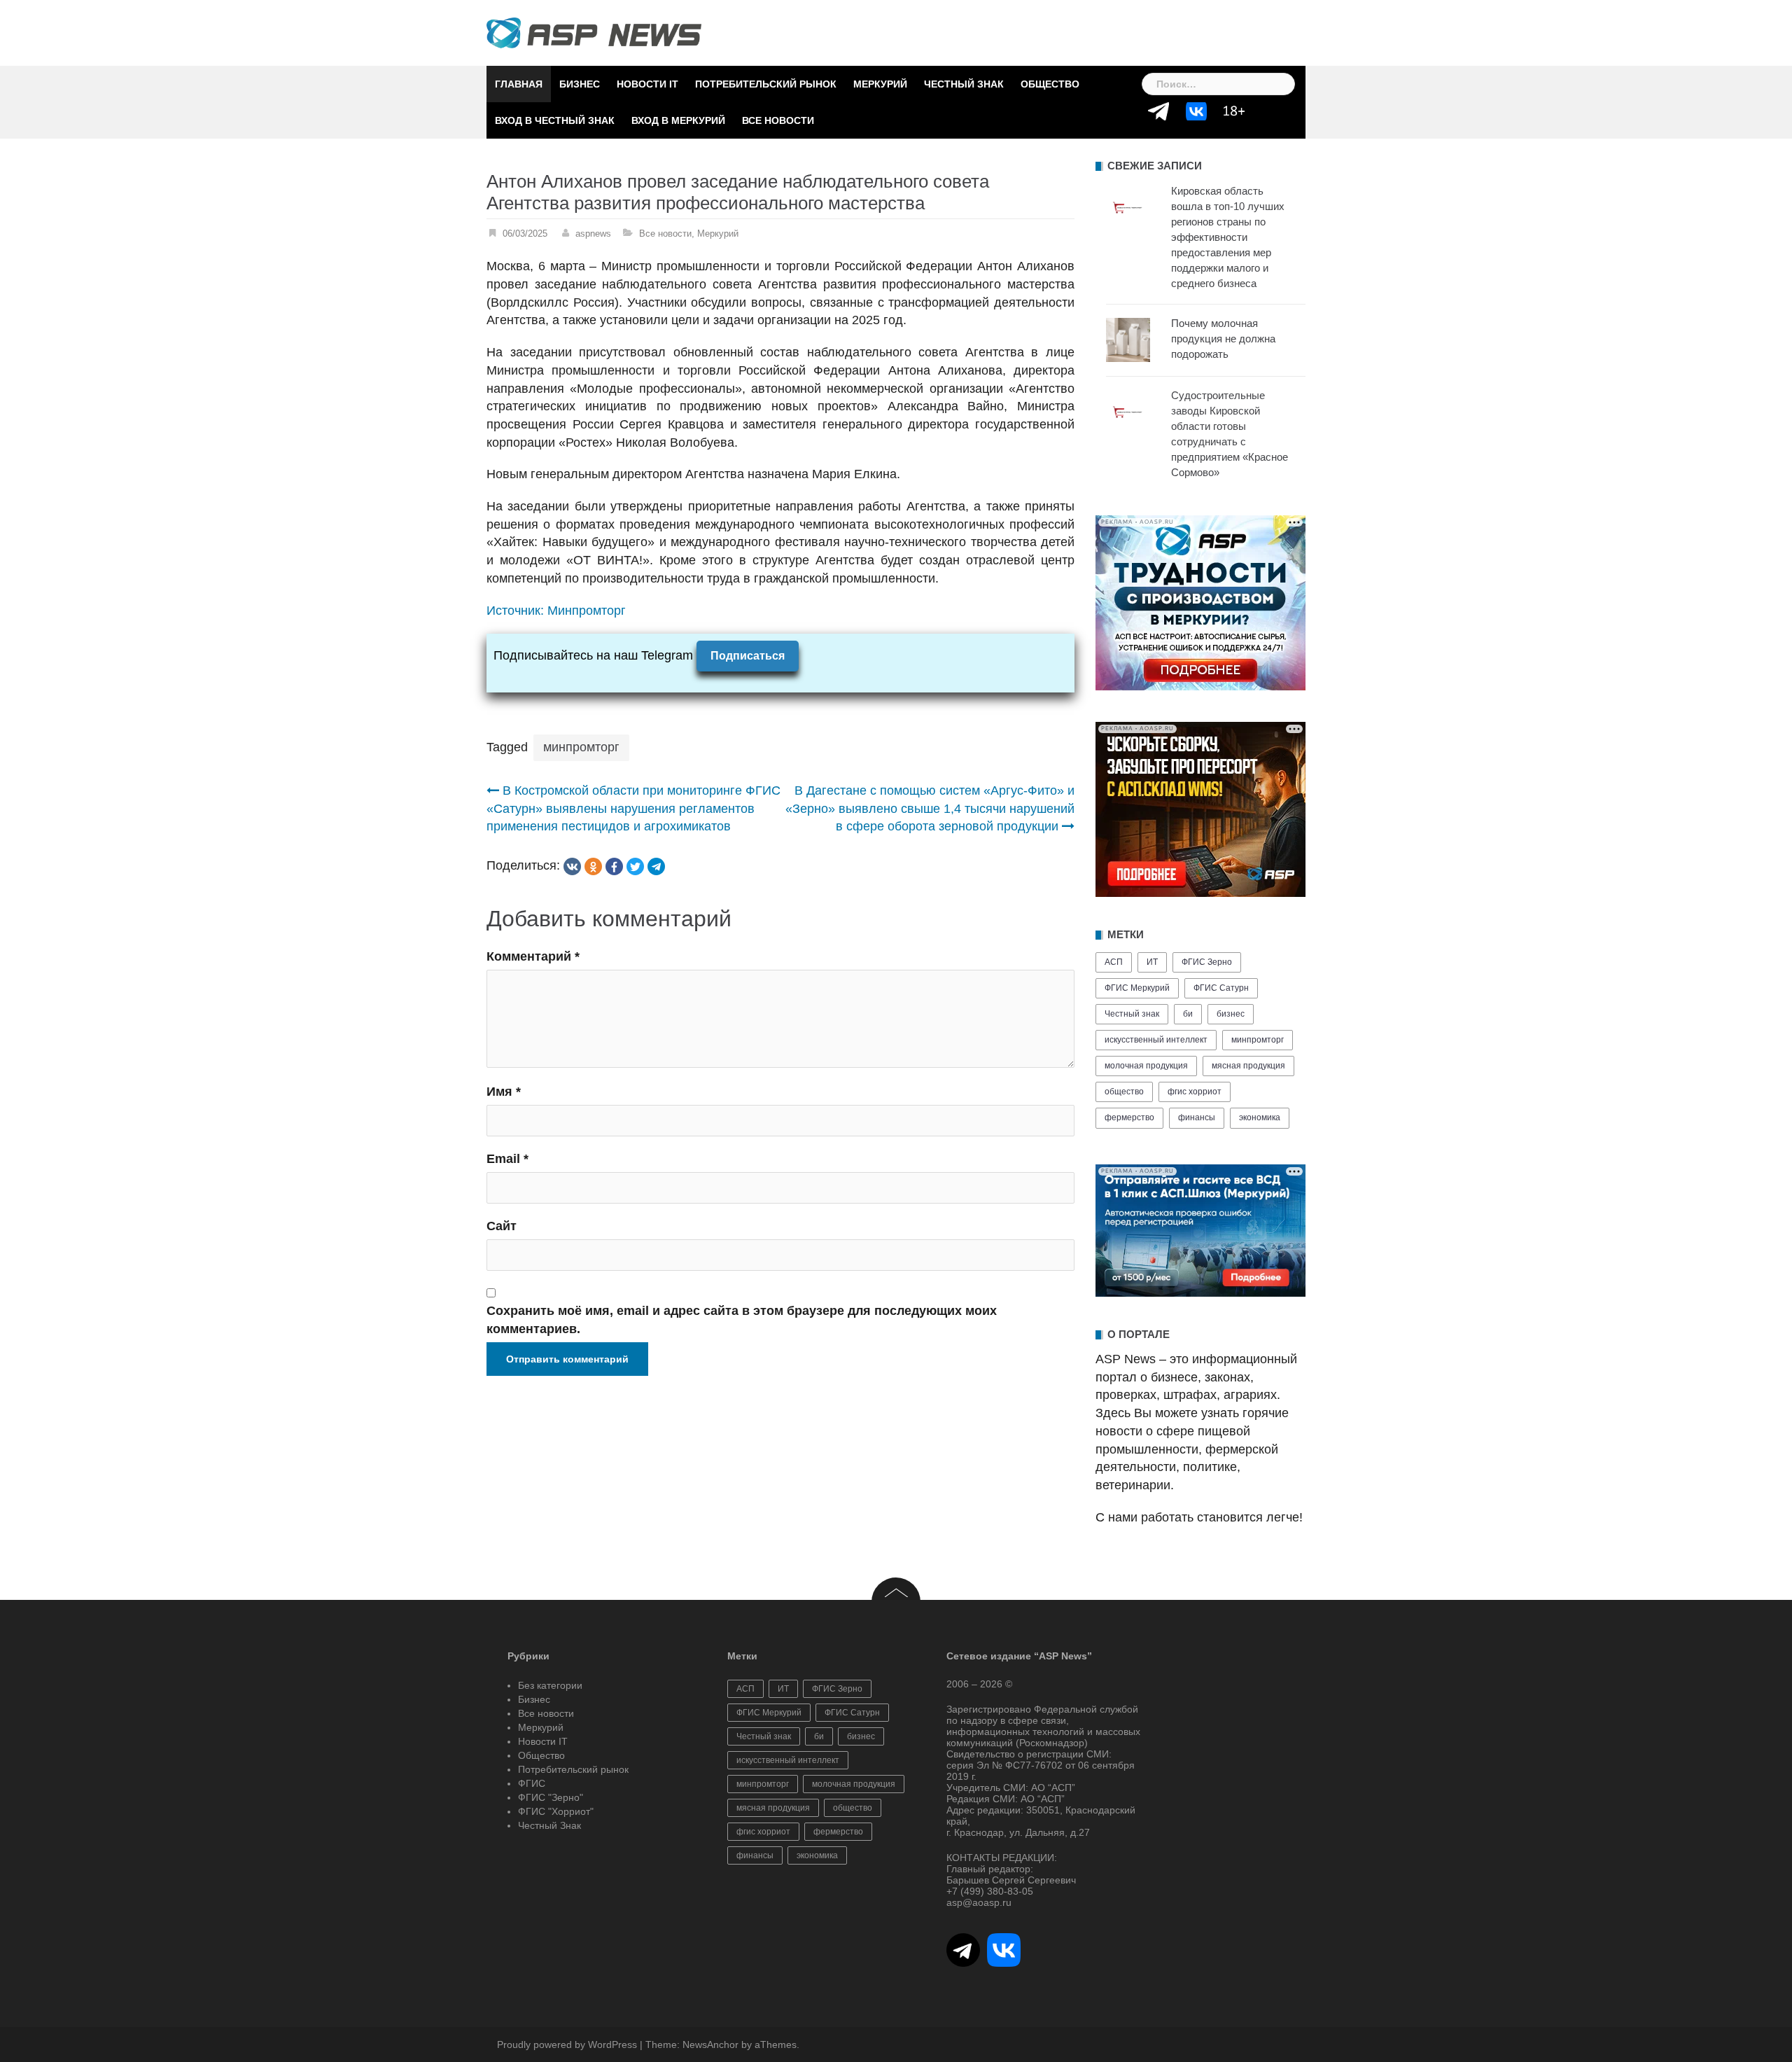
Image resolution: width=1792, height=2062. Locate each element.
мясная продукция (1248, 1066)
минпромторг (581, 747)
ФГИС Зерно (1207, 962)
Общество (1050, 84)
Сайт (502, 1226)
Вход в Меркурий (678, 120)
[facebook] (614, 866)
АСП (1114, 962)
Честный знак (1132, 1014)
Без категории (550, 1685)
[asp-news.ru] (594, 32)
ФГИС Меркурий (1137, 988)
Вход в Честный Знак (555, 120)
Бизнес (580, 84)
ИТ (1152, 962)
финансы (1197, 1117)
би (1188, 1014)
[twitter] (635, 866)
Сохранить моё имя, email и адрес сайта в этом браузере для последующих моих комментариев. (742, 1320)
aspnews (593, 234)
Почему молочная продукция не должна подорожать (1223, 339)
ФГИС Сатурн (1221, 988)
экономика (1260, 1117)
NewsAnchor (710, 2044)
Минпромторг (587, 611)
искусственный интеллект (1156, 1040)
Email (507, 1159)
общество (1124, 1092)
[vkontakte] (572, 866)
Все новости (778, 120)
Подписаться (748, 656)
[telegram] (656, 866)
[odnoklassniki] (593, 866)
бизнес (1231, 1014)
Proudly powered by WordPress (567, 2044)
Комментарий (533, 956)
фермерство (1129, 1117)
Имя (504, 1092)
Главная (519, 84)
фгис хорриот (1195, 1092)
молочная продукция (1146, 1066)
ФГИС (532, 1783)
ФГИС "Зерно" (551, 1797)
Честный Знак (964, 84)
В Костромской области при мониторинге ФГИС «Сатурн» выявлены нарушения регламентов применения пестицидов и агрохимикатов (633, 808)
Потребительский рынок (766, 84)
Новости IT (647, 84)
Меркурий (880, 84)
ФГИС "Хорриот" (556, 1811)
